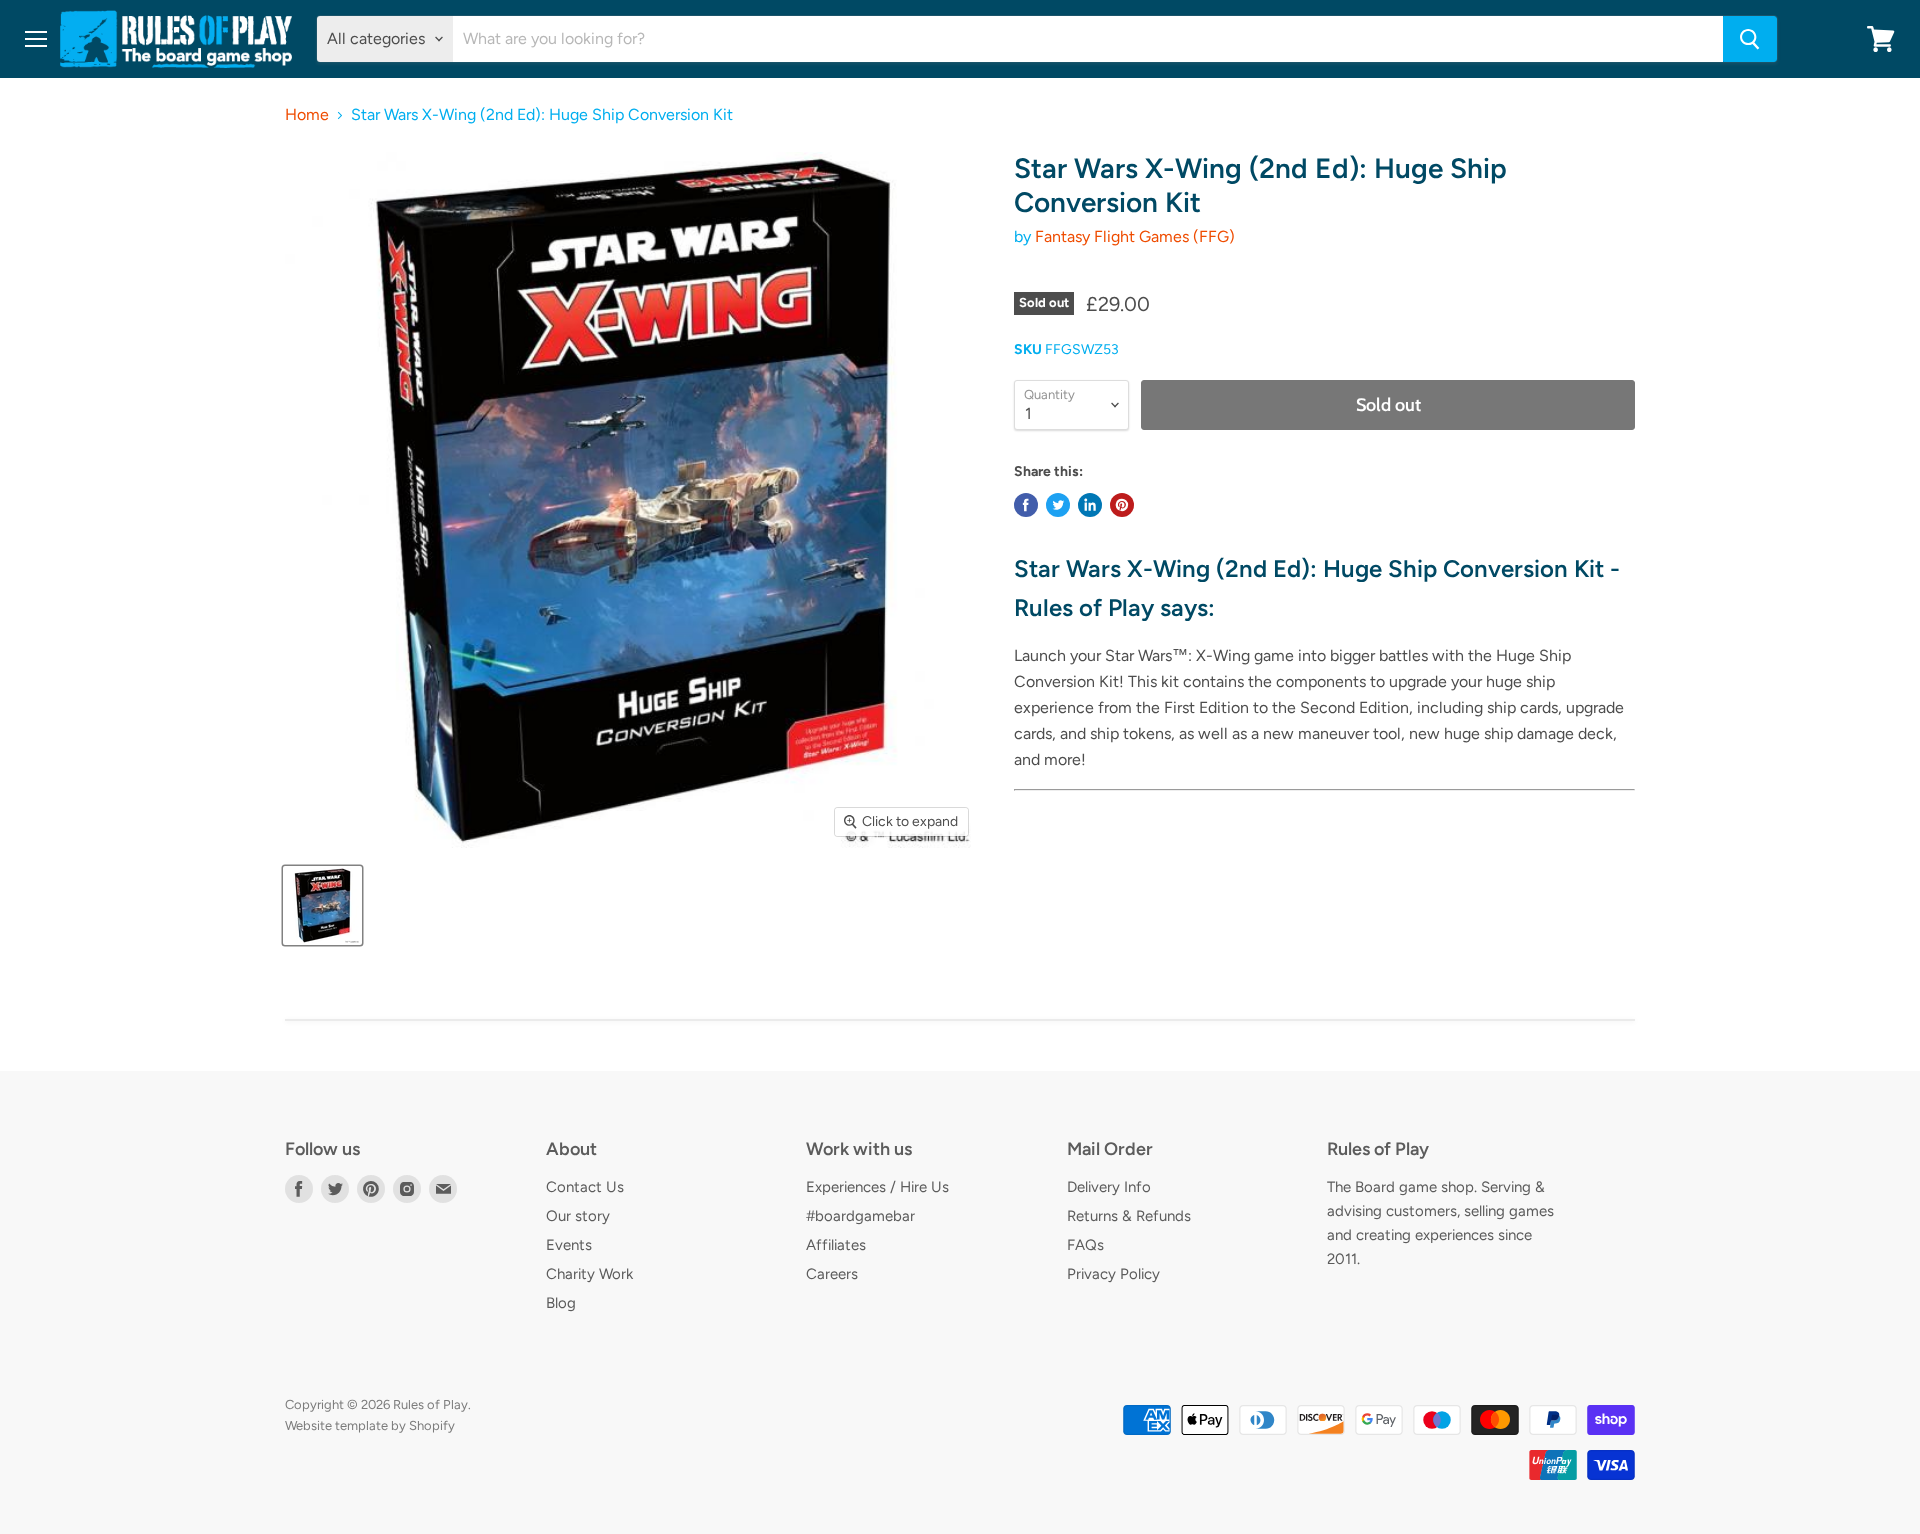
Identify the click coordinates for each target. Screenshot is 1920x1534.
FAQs (1085, 1245)
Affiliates (836, 1245)
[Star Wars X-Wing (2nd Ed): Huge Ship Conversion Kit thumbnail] (322, 905)
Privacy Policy (1113, 1274)
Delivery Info (1109, 1187)
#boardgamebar (860, 1216)
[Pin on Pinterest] (1122, 505)
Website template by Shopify (370, 1425)
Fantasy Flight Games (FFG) (1135, 236)
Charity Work (589, 1274)
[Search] (1750, 39)
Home (307, 115)
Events (569, 1245)
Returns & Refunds (1129, 1216)
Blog (561, 1303)
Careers (832, 1274)
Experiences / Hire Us (877, 1187)
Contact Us (585, 1187)
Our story (578, 1216)
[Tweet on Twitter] (1058, 505)
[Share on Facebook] (1026, 505)
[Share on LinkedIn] (1090, 505)
